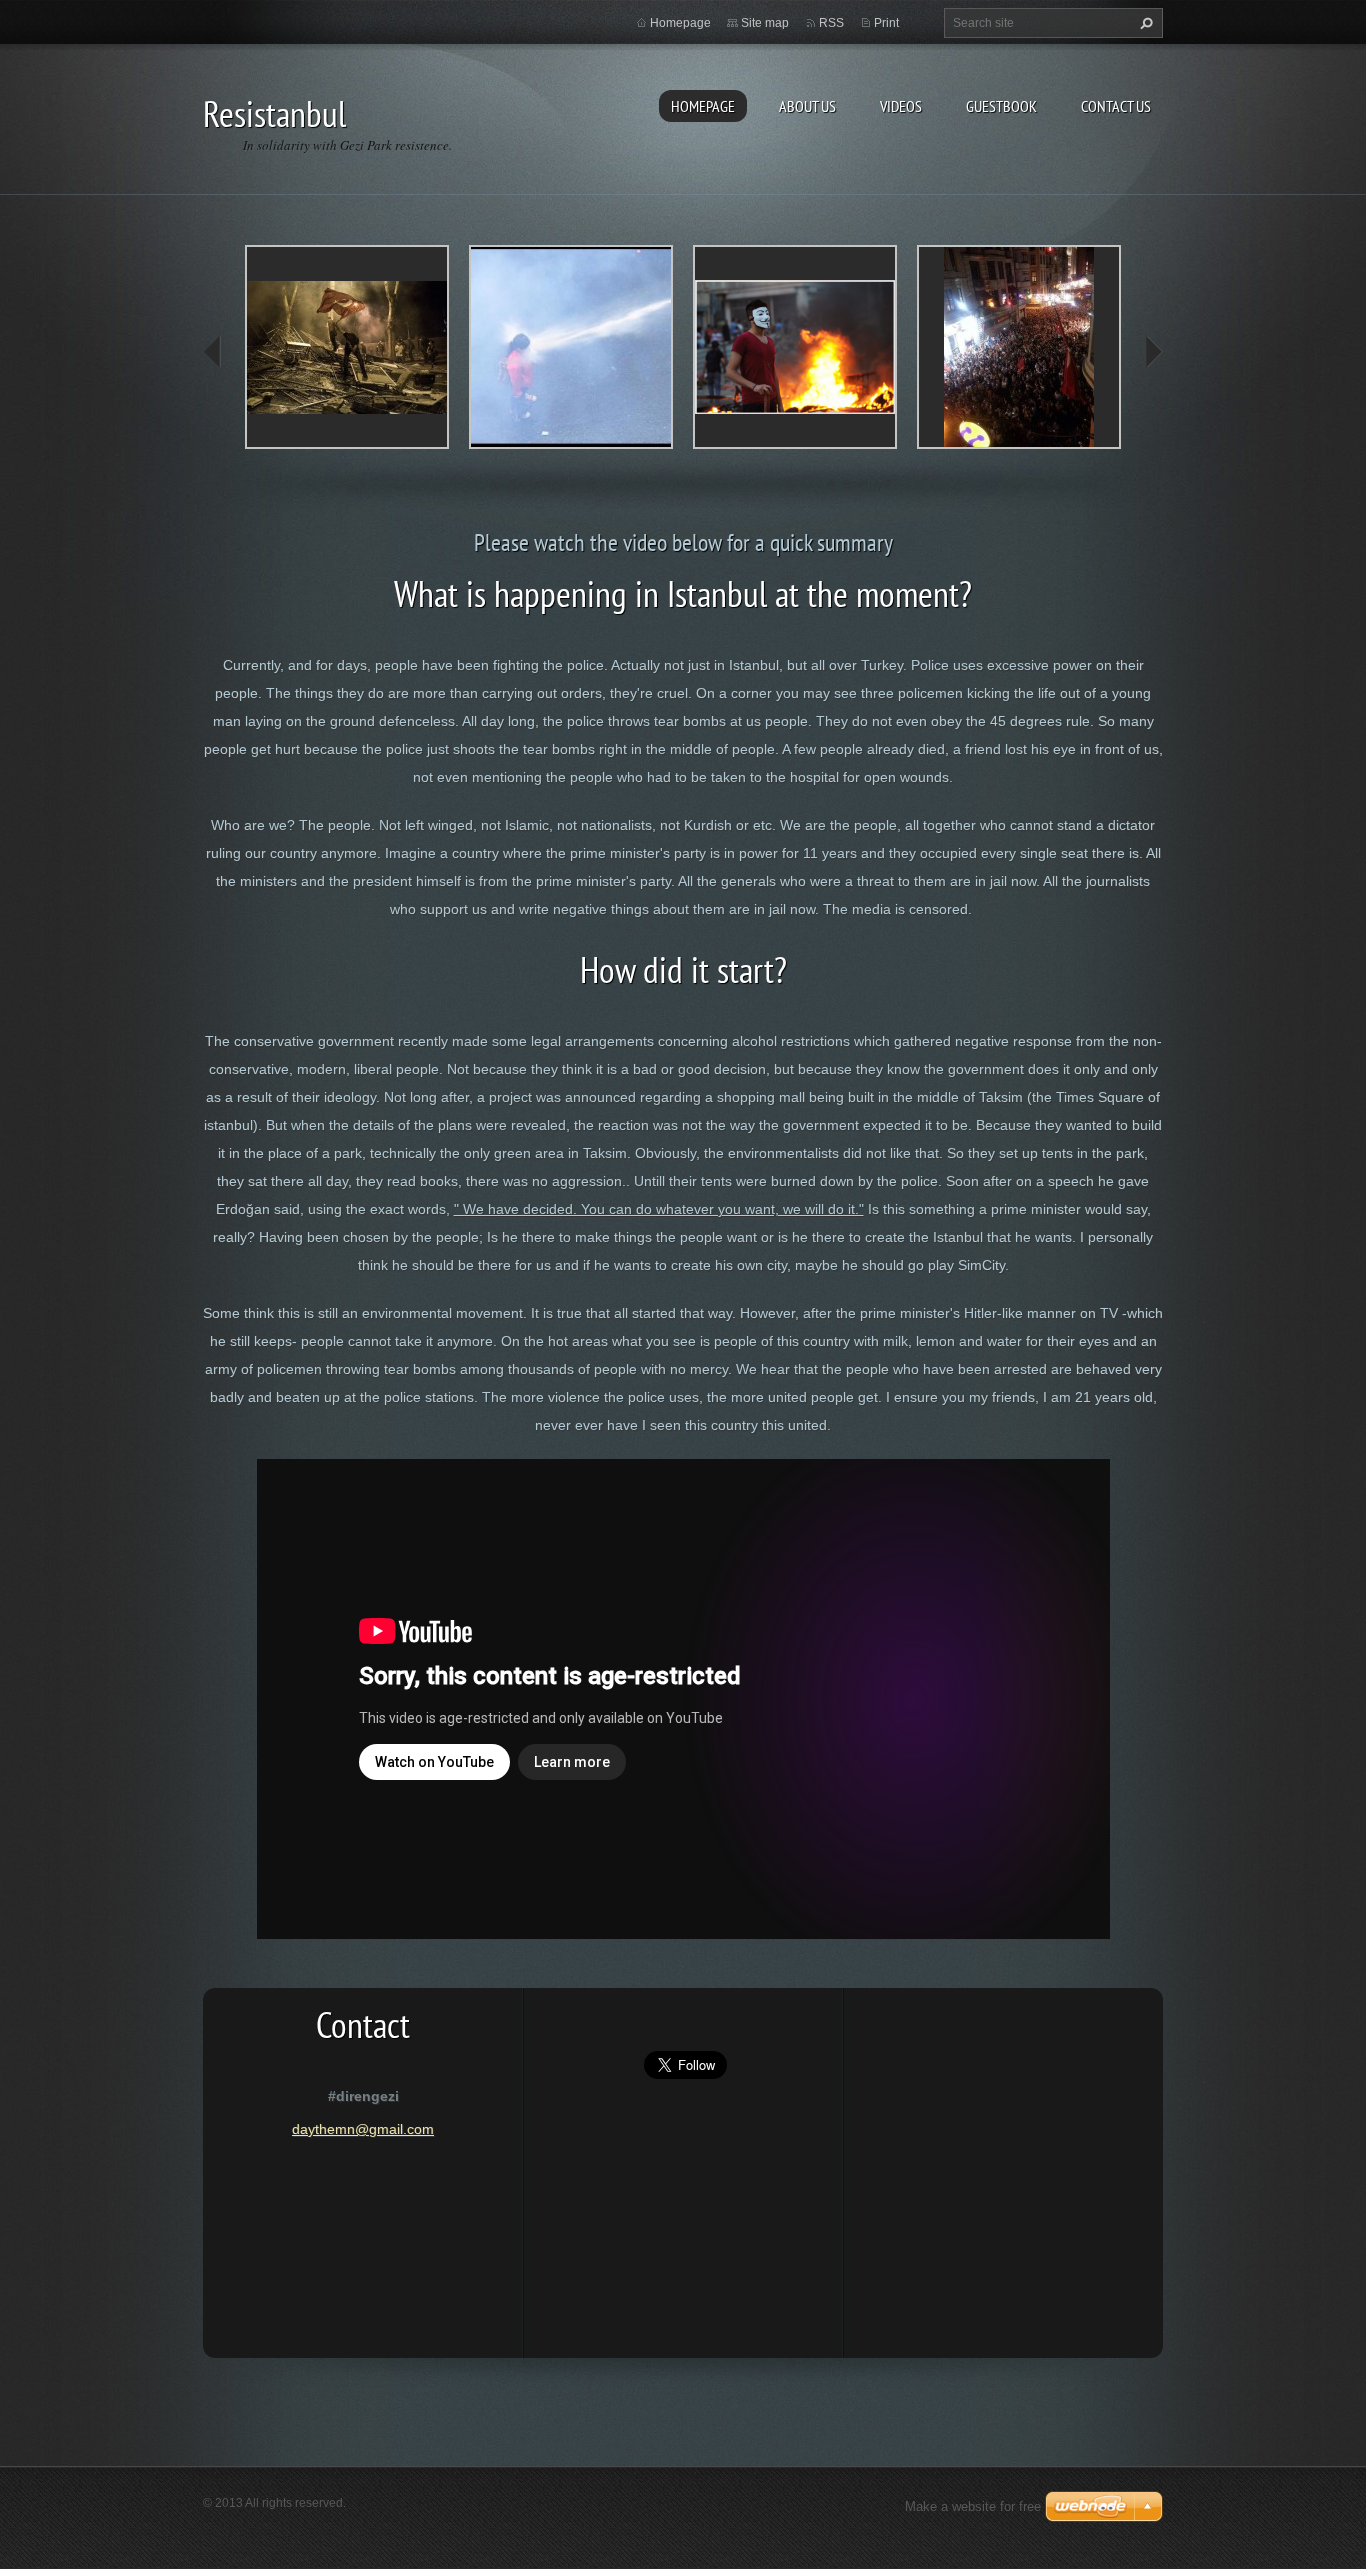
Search (1144, 23)
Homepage (703, 106)
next (1153, 352)
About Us (807, 106)
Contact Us (1116, 106)
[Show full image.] (347, 347)
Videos (901, 106)
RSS (831, 23)
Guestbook (1001, 106)
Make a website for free (973, 2506)
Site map (765, 23)
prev (213, 352)
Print (886, 23)
